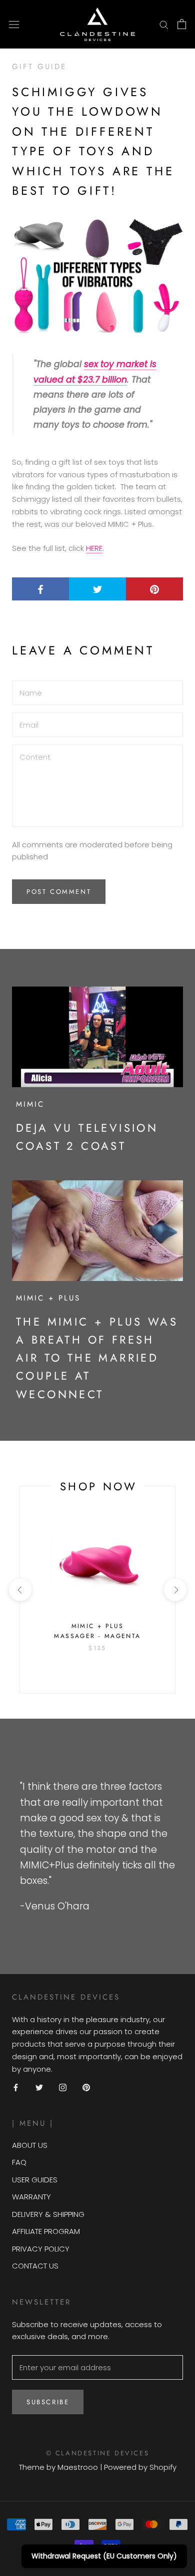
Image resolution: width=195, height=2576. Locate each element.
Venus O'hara (57, 1906)
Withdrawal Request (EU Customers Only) (104, 2556)
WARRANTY (31, 2197)
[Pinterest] (86, 2087)
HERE (94, 548)
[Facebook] (16, 2087)
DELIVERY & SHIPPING (48, 2214)
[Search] (164, 24)
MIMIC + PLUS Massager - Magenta (97, 1631)
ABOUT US (30, 2145)
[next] (175, 1590)
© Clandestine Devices (98, 2453)
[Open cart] (182, 24)
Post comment (59, 892)
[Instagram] (63, 2087)
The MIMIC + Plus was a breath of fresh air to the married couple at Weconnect (97, 1358)
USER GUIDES (35, 2180)
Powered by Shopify (140, 2467)
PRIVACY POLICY (41, 2249)
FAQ (19, 2162)
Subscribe (48, 2402)
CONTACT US (35, 2266)
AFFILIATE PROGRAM (46, 2231)
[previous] (20, 1590)
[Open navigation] (14, 24)
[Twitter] (39, 2087)
